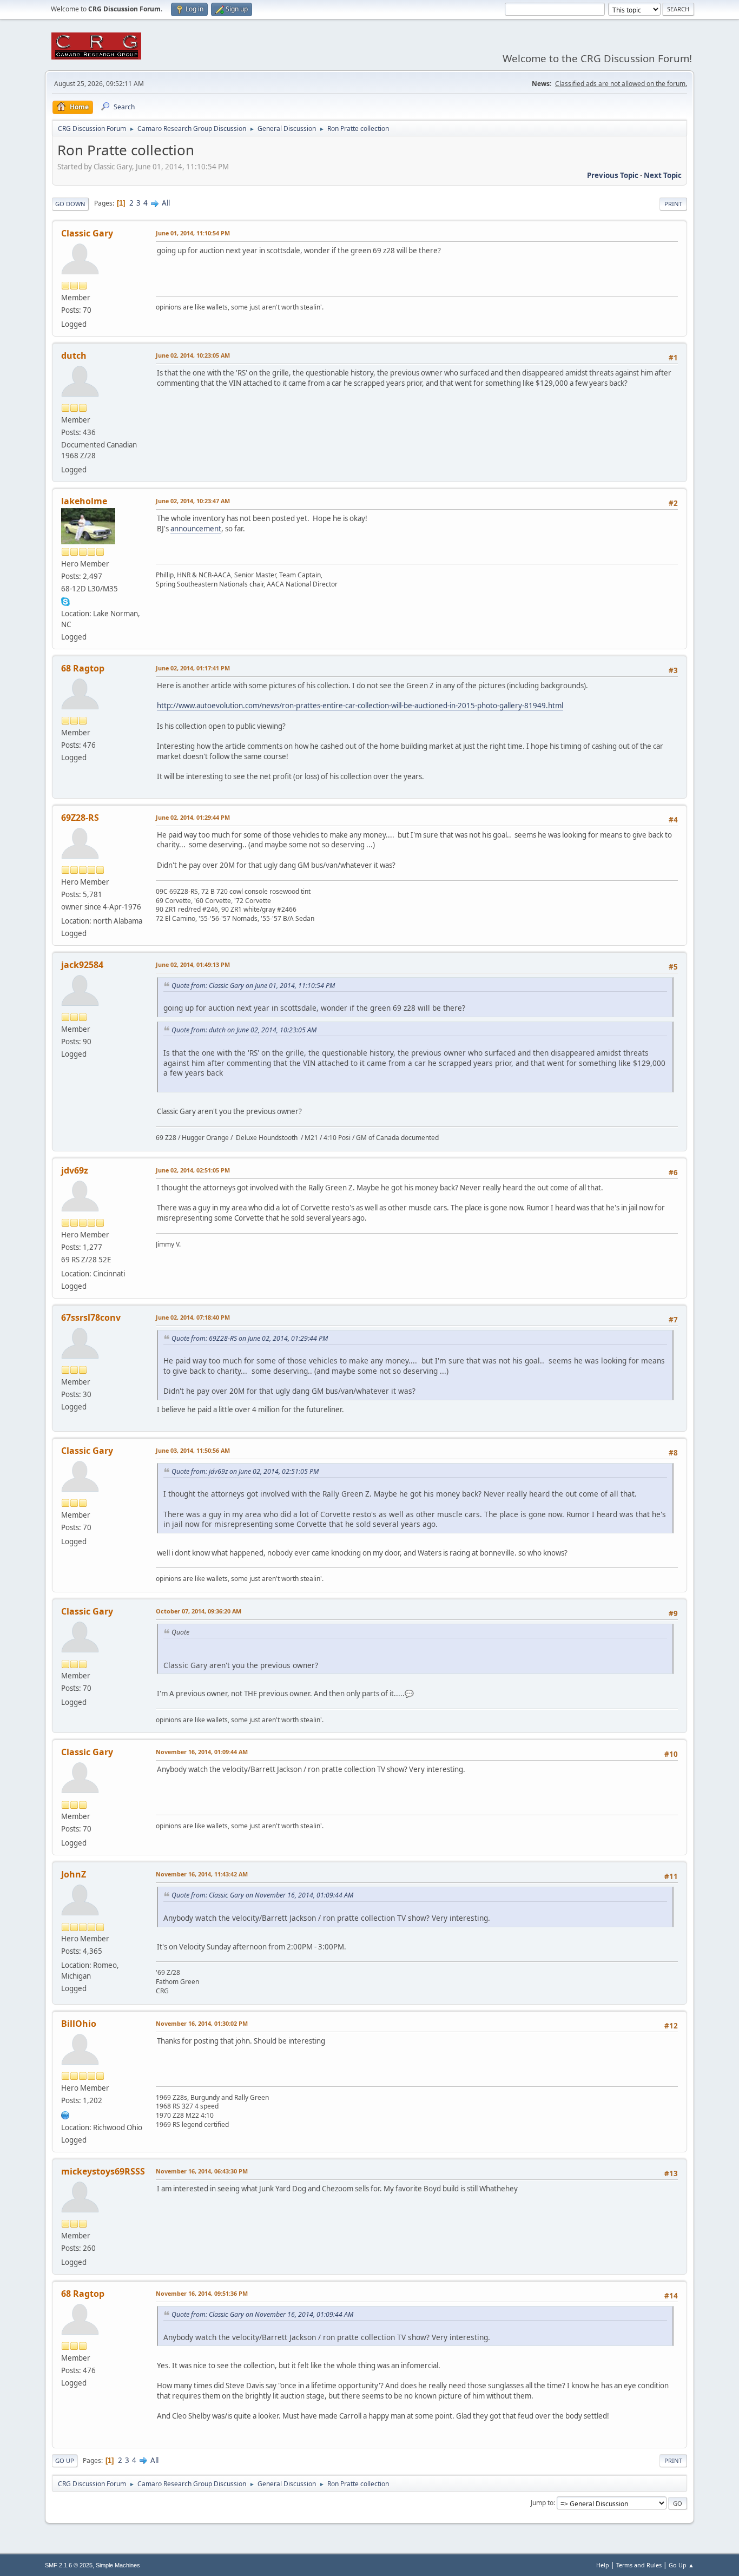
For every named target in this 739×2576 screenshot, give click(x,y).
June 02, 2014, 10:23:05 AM (193, 355)
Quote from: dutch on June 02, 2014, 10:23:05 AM (244, 1030)
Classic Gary (87, 233)
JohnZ (74, 1874)
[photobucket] (65, 2114)
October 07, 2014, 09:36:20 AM (199, 1611)
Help (603, 2565)
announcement (196, 529)
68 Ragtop (83, 668)
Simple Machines (118, 2565)
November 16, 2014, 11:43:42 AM (202, 1874)
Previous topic (613, 175)
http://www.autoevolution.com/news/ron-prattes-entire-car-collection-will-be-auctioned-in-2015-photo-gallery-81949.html (360, 706)
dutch (74, 355)
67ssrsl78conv (91, 1317)
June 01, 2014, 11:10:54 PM (193, 233)
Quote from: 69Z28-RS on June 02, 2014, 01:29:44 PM (250, 1338)
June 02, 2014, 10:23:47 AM (193, 501)
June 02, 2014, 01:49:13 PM (193, 964)
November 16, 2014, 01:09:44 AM (202, 1752)
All (166, 203)
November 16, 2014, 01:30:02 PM (202, 2023)
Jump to (542, 2503)
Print (673, 204)
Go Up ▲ (681, 2565)
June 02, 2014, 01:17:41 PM (193, 668)
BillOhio (79, 2024)
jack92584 (82, 965)
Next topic (663, 175)
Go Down (70, 204)
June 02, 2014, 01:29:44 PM (193, 817)
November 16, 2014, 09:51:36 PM (202, 2293)
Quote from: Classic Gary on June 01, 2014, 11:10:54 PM (253, 986)
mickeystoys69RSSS (103, 2171)
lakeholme (84, 501)
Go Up (65, 2460)
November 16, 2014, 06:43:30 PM (202, 2171)
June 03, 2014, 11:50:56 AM (193, 1450)
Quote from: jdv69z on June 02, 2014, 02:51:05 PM (245, 1471)
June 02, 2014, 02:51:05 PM (193, 1170)
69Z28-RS (80, 818)
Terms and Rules (639, 2565)
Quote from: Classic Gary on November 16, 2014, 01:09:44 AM (262, 1895)
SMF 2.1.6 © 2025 (69, 2565)
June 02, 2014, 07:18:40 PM (193, 1317)
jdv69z (75, 1170)
